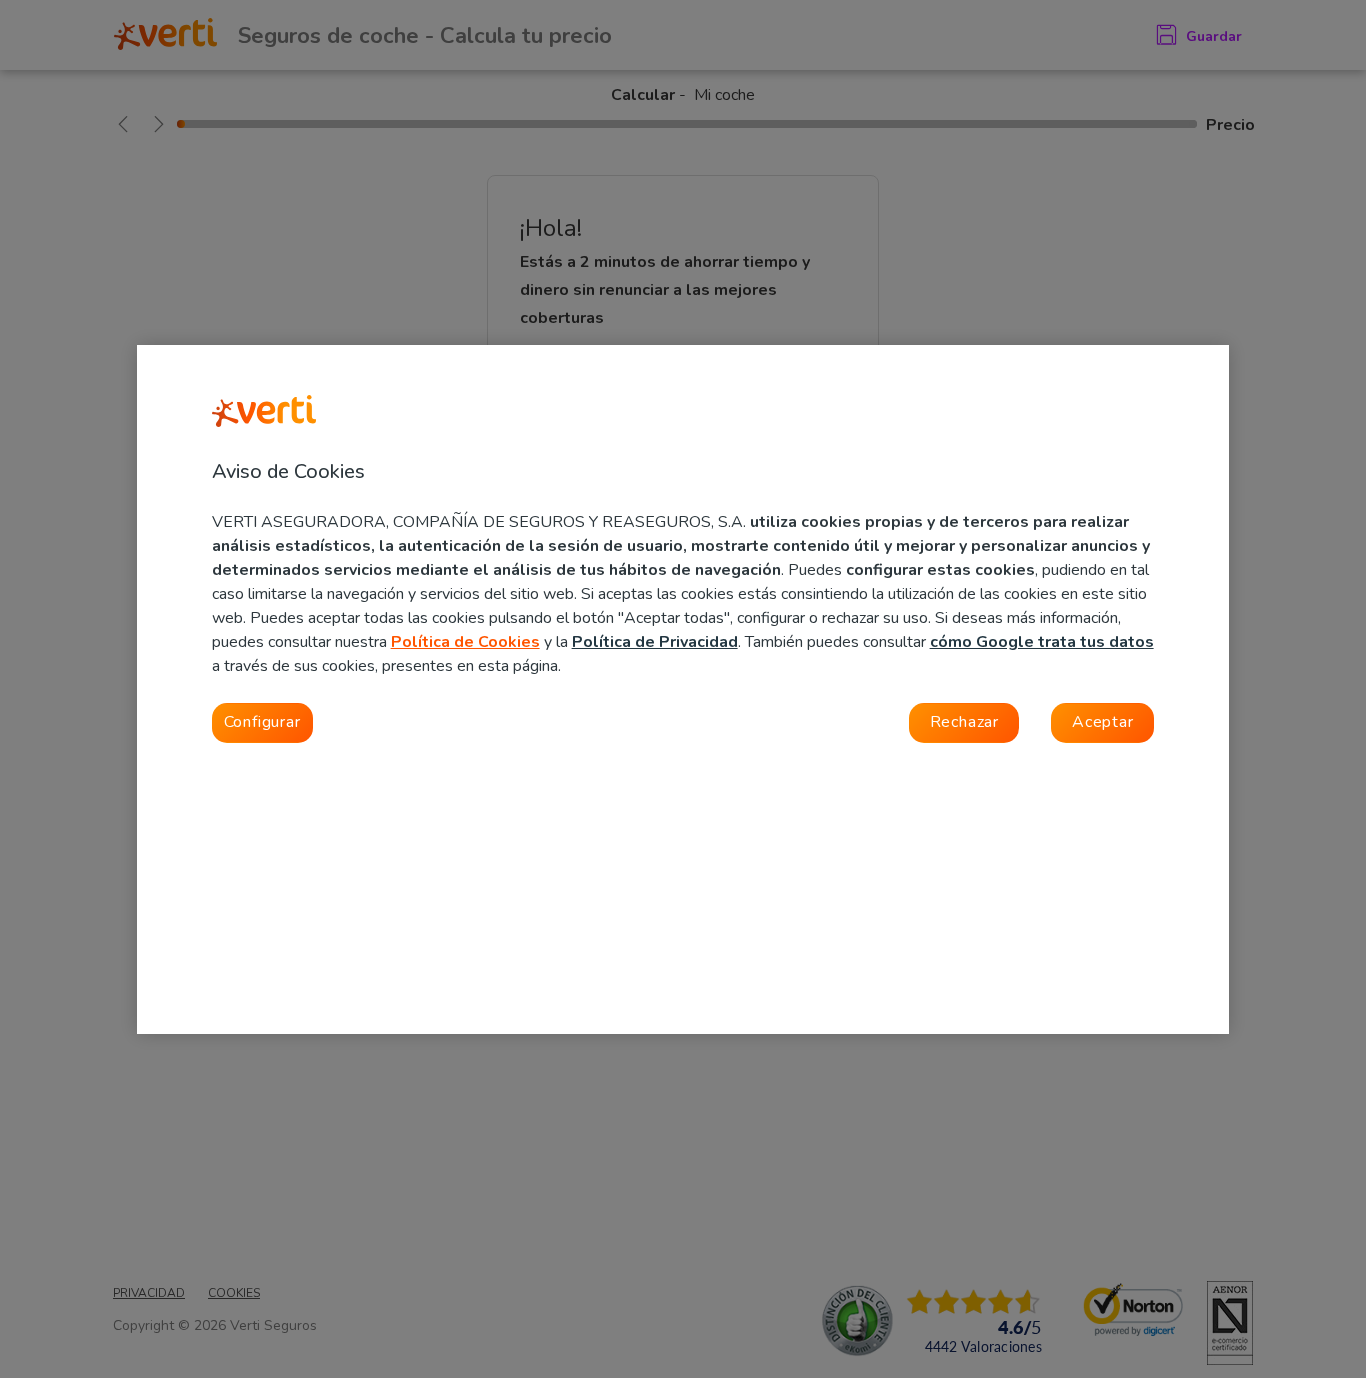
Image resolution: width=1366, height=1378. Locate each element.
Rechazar (964, 722)
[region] (683, 689)
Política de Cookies (465, 642)
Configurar (262, 722)
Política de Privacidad (655, 642)
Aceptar (1103, 722)
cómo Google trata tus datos (1042, 642)
